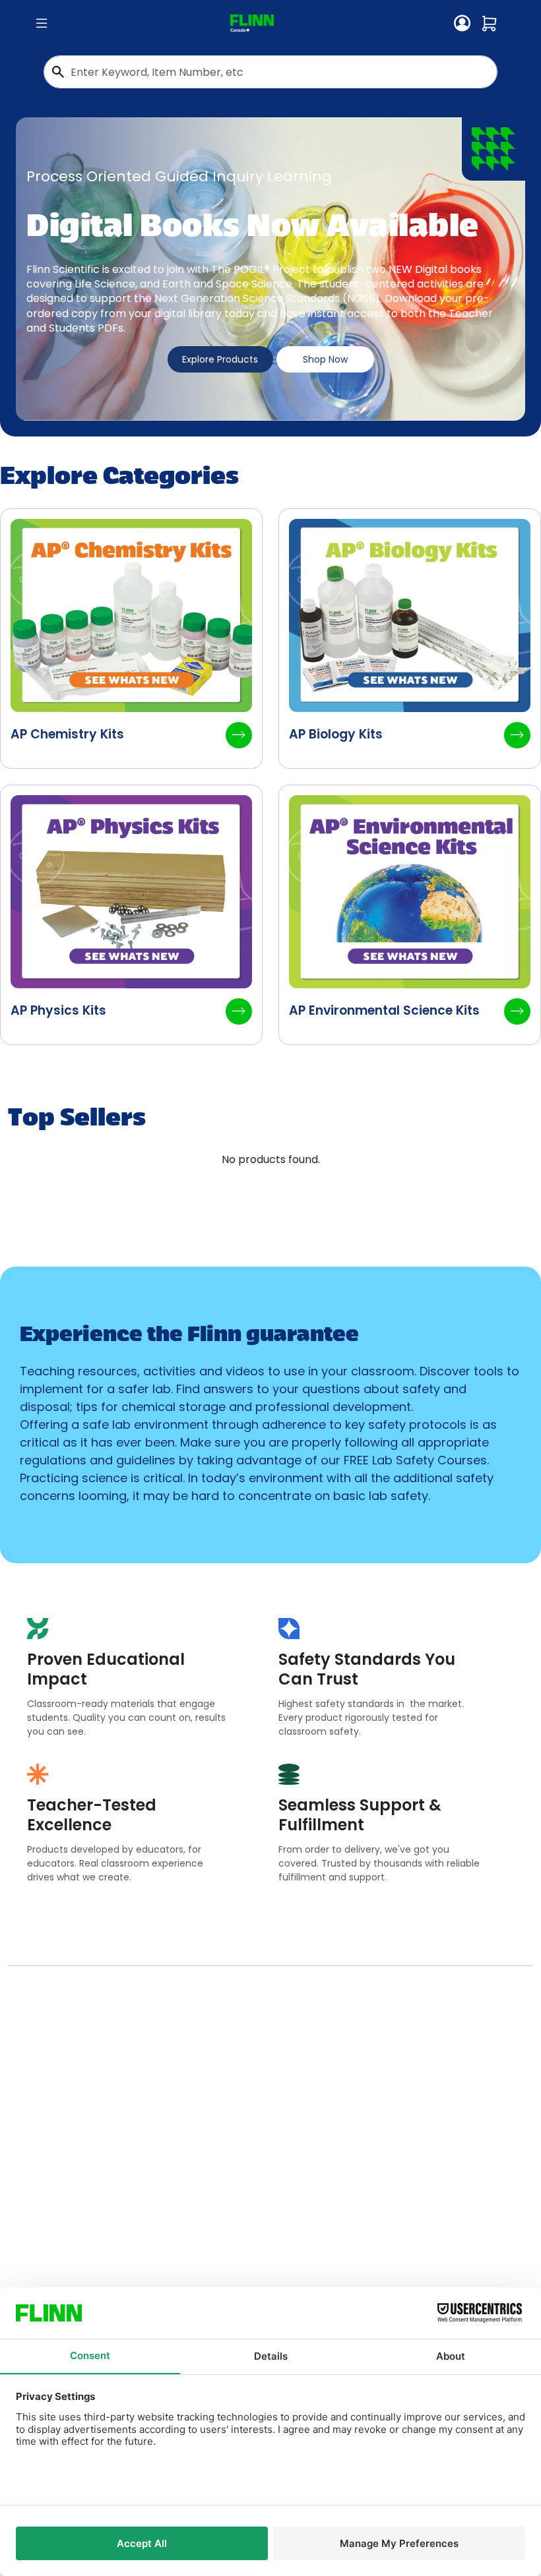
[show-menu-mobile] (42, 24)
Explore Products (220, 359)
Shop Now (325, 359)
